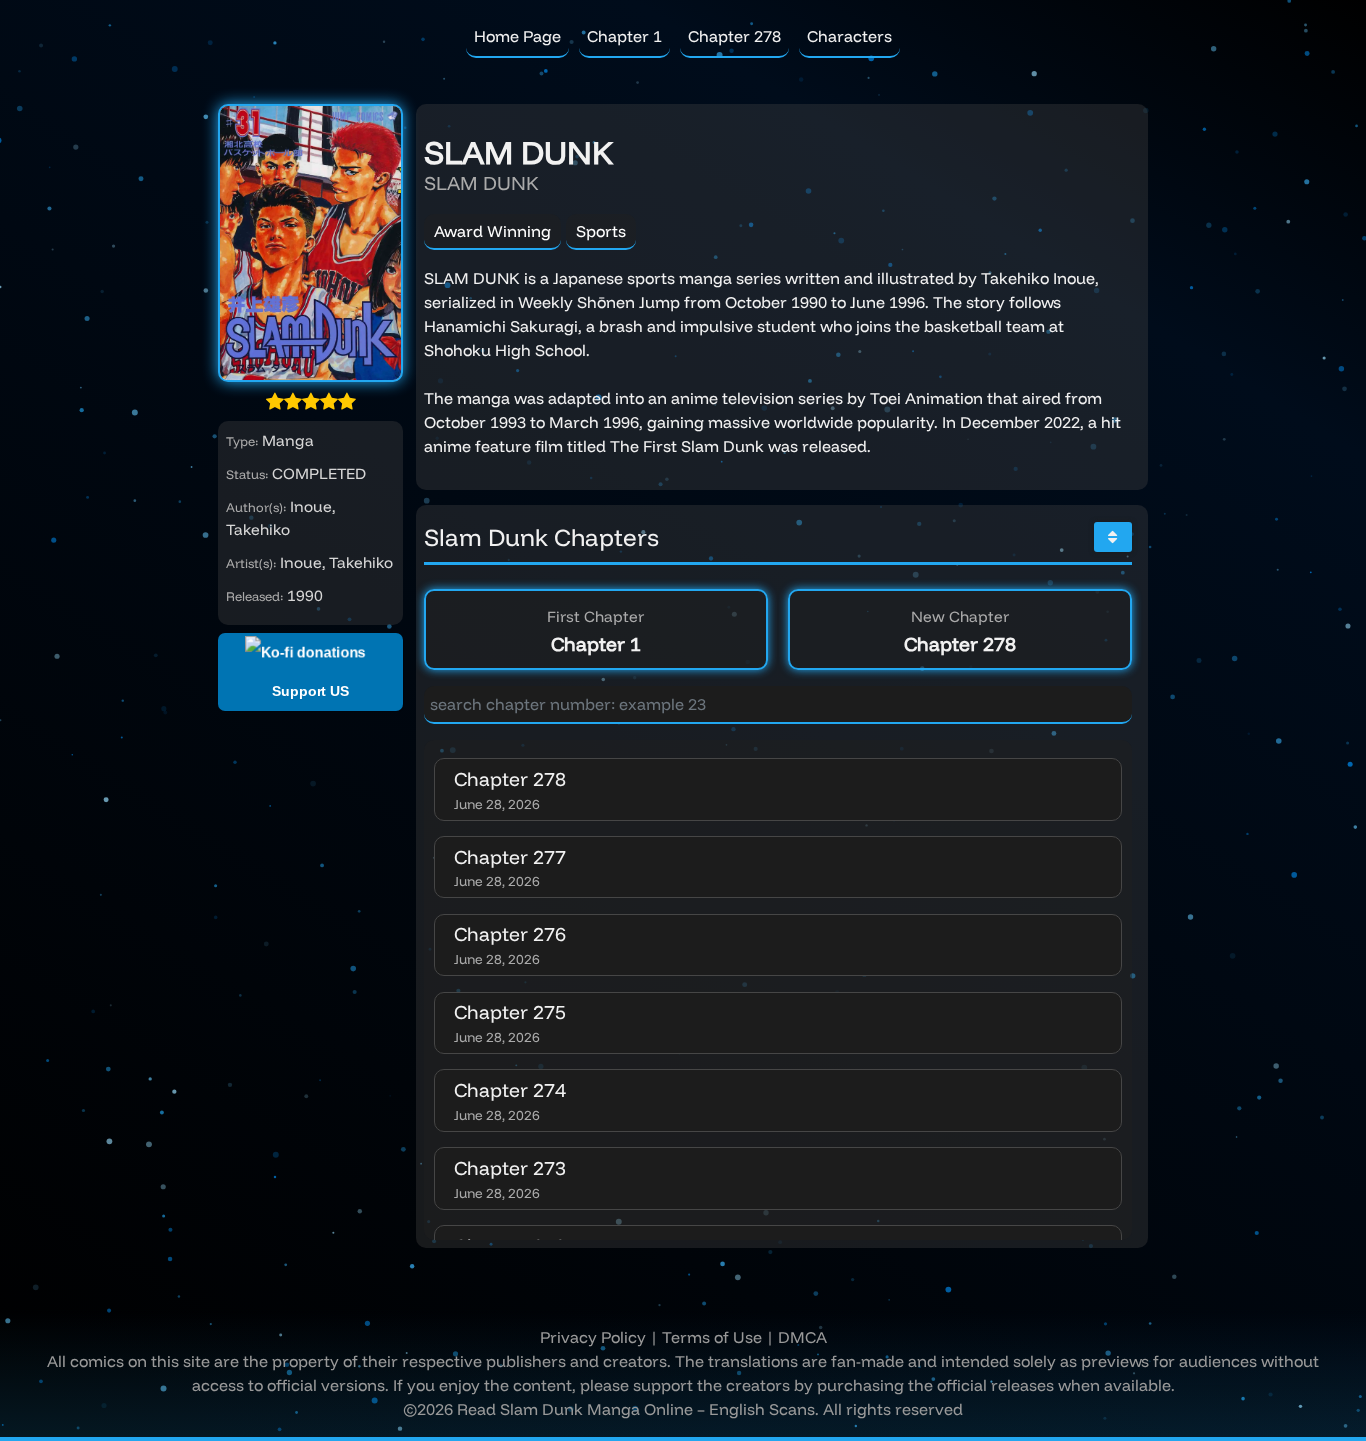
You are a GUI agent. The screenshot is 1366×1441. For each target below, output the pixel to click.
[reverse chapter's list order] (1113, 537)
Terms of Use (712, 1337)
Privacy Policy (593, 1337)
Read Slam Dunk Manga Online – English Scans (636, 1409)
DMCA (802, 1337)
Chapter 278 (734, 36)
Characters (849, 36)
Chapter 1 (624, 36)
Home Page (517, 36)
